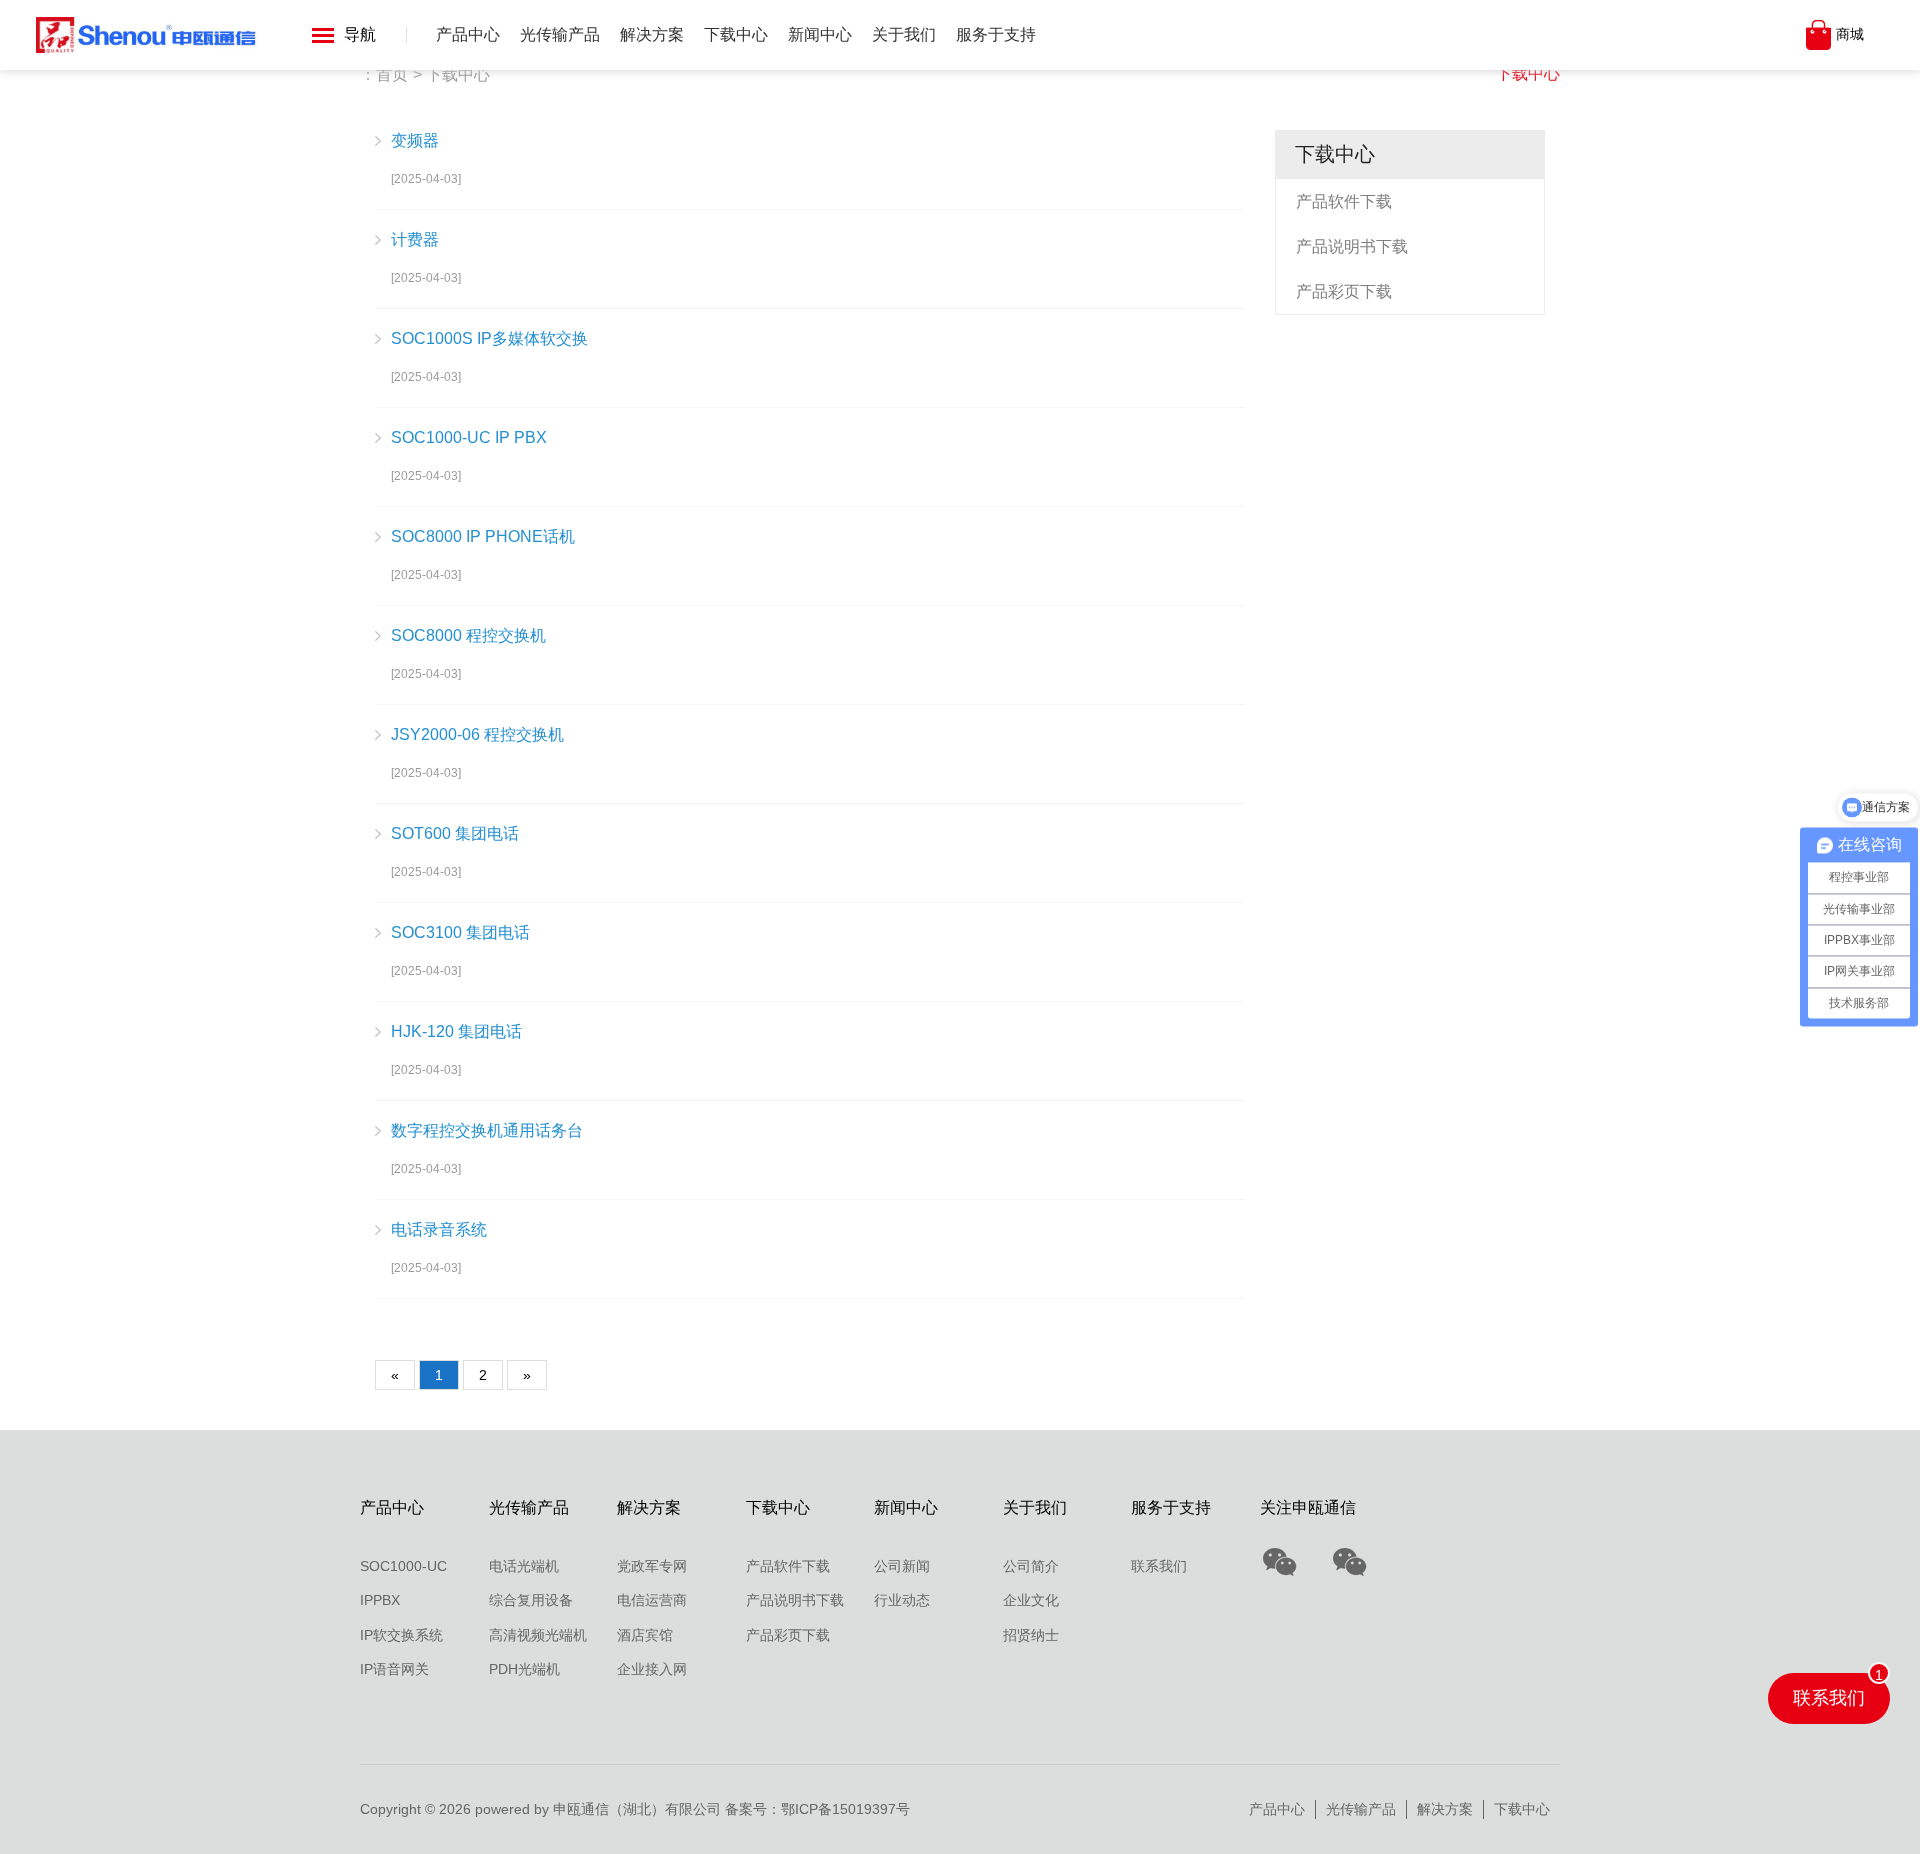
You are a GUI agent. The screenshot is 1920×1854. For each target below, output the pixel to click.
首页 (392, 74)
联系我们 (1159, 1566)
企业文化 (1031, 1600)
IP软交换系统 (401, 1635)
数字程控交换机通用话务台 (487, 1130)
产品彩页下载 (1344, 291)
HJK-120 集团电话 (456, 1031)
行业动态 (902, 1600)
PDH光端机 (524, 1669)
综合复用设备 (531, 1600)
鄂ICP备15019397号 (845, 1809)
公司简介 (1031, 1566)
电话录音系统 (439, 1229)
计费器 (415, 239)
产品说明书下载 (1352, 246)
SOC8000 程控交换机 (468, 635)
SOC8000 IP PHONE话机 (483, 536)
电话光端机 (524, 1566)
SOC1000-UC (403, 1566)
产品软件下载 (1344, 201)
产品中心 (468, 34)
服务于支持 (996, 34)
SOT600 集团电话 (455, 833)
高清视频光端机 (538, 1635)
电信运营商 (652, 1600)
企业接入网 (652, 1669)
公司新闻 (902, 1566)
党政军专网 (652, 1566)
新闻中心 (820, 34)
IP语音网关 (394, 1669)
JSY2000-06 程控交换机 (477, 734)
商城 (1850, 34)
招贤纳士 (1031, 1635)
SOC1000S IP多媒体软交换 (489, 338)
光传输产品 (560, 34)
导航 (360, 34)
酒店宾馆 (645, 1635)
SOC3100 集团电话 (460, 932)
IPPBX (380, 1600)
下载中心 (736, 34)
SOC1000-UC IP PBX (469, 437)
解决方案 (652, 34)
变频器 (415, 140)
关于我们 (904, 34)
